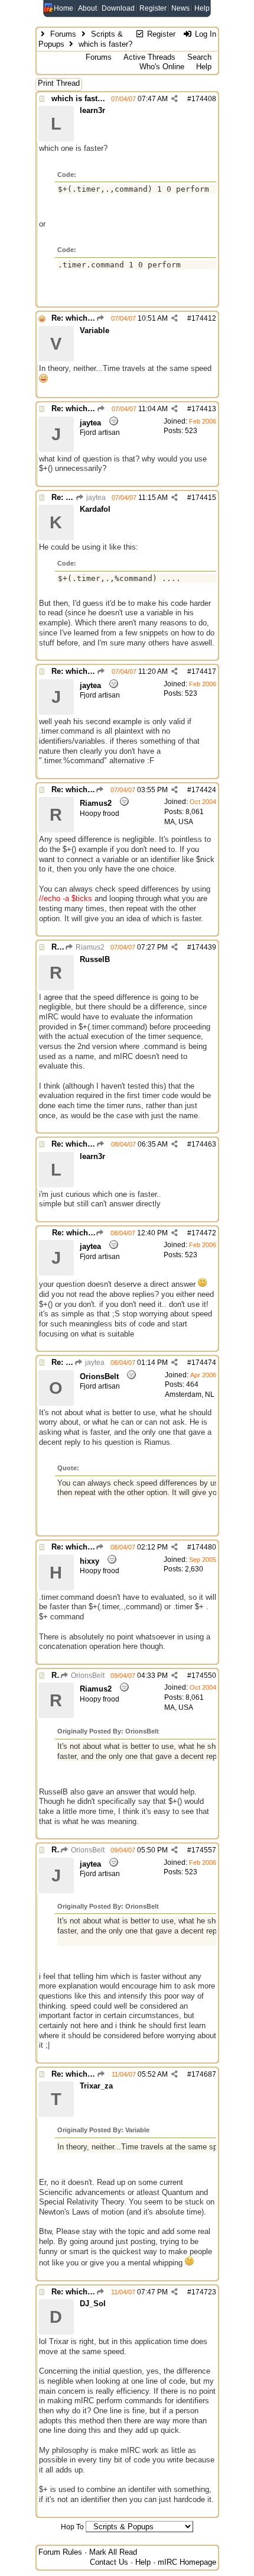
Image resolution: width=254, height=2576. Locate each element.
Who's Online (162, 67)
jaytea (95, 498)
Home (63, 8)
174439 (204, 947)
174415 (204, 498)
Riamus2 (89, 947)
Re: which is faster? (87, 318)
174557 (204, 1850)
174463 (204, 1144)
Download (118, 8)
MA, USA (179, 822)
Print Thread (59, 83)
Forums (63, 34)
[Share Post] (175, 99)
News (180, 8)
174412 (204, 318)
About (87, 8)
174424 (204, 790)
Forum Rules (60, 2552)
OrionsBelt (87, 1676)
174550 (204, 1676)
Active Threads (149, 57)
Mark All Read (113, 2552)
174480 (204, 1547)
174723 (204, 2292)
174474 (204, 1363)
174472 (204, 1233)
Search (199, 57)
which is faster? (80, 99)
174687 (204, 2074)
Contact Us (109, 2562)
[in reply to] (101, 318)
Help (202, 8)
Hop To (72, 2527)
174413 (204, 409)
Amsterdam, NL (190, 1394)
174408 (204, 99)
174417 (204, 672)
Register (153, 8)
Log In (204, 34)
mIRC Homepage (187, 2562)
